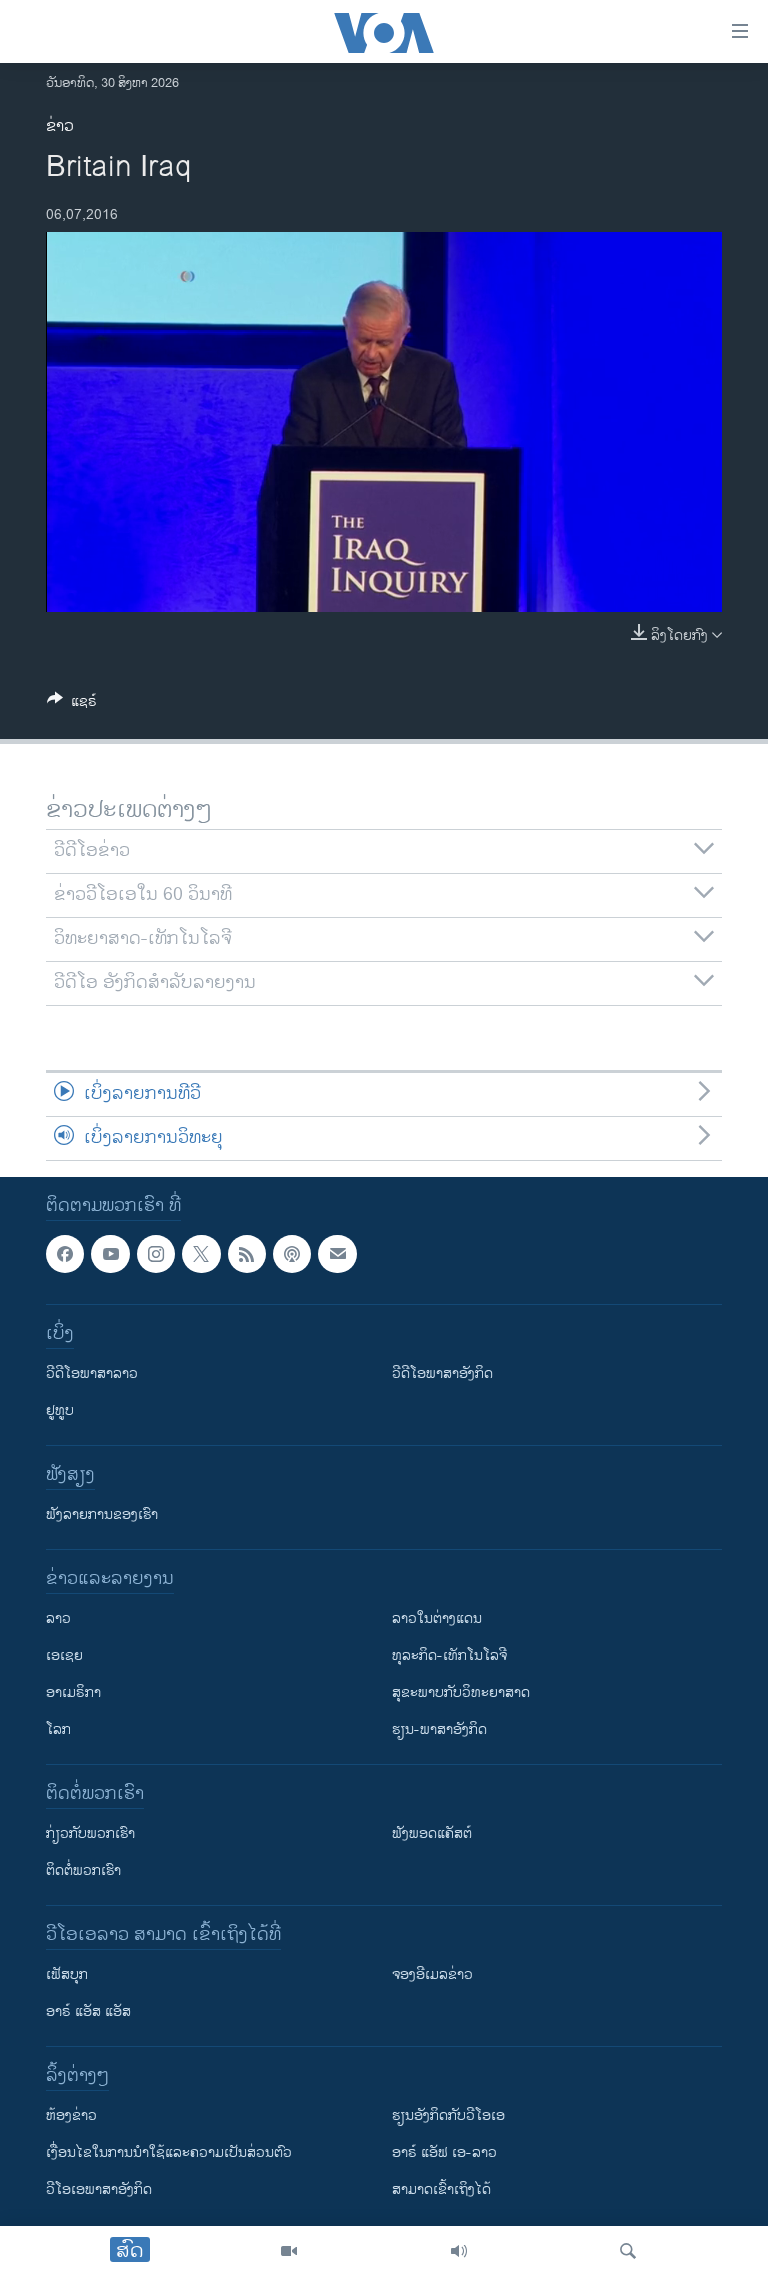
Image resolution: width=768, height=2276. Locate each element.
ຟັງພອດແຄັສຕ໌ (432, 1833)
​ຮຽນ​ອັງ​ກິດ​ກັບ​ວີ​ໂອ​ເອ (448, 2115)
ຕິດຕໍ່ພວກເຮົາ (83, 1870)
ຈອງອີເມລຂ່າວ (432, 1974)
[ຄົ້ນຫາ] (628, 2251)
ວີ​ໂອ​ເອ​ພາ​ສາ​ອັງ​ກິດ (99, 2189)
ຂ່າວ (60, 126)
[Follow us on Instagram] (156, 1254)
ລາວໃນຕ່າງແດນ (437, 1618)
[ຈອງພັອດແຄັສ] (337, 1254)
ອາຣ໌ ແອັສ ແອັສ (88, 2011)
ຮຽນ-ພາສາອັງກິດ (439, 1729)
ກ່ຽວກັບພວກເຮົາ (90, 1833)
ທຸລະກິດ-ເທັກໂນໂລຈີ (449, 1655)
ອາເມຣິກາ (73, 1692)
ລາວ (58, 1618)
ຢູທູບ (60, 1410)
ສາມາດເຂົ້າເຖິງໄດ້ (441, 2189)
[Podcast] (292, 1254)
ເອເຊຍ (64, 1655)
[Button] (72, 704)
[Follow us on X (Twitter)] (201, 1254)
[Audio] (459, 2251)
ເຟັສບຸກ (67, 1974)
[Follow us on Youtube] (110, 1254)
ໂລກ (58, 1729)
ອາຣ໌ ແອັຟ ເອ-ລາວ (444, 2152)
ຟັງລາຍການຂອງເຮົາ (102, 1514)
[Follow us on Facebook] (65, 1254)
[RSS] (247, 1254)
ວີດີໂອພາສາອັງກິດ (442, 1373)
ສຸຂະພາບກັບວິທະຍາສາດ (461, 1692)
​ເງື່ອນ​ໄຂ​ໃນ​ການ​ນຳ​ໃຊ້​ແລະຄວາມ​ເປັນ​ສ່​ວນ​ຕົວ (169, 2152)
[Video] (289, 2251)
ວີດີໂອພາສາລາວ (92, 1373)
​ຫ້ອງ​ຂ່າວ (71, 2115)
